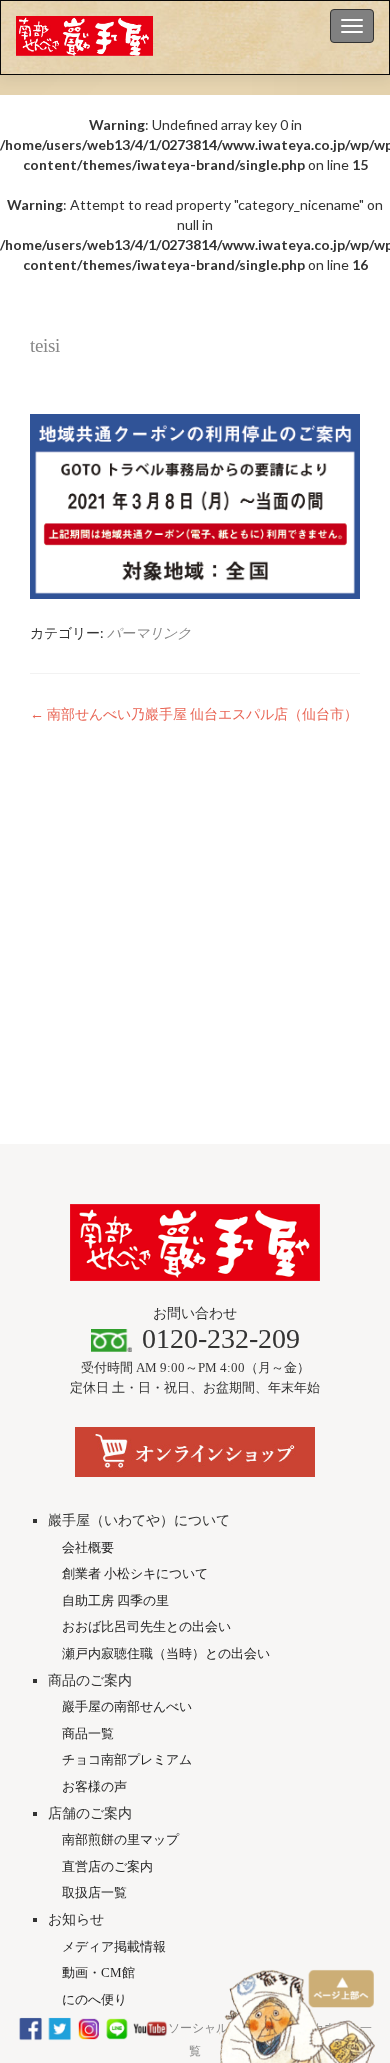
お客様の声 (94, 1786)
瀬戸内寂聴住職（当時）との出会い (166, 1653)
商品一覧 (88, 1733)
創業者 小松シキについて (135, 1573)
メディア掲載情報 (114, 1946)
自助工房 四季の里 (115, 1600)
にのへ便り (94, 1999)
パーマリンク (149, 632)
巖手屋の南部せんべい (127, 1706)
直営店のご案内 (107, 1866)
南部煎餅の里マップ (120, 1839)
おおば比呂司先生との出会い (146, 1626)
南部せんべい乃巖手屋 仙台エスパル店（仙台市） (194, 713)
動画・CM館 (98, 1972)
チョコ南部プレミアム (127, 1759)
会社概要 (88, 1547)
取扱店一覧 (94, 1892)
